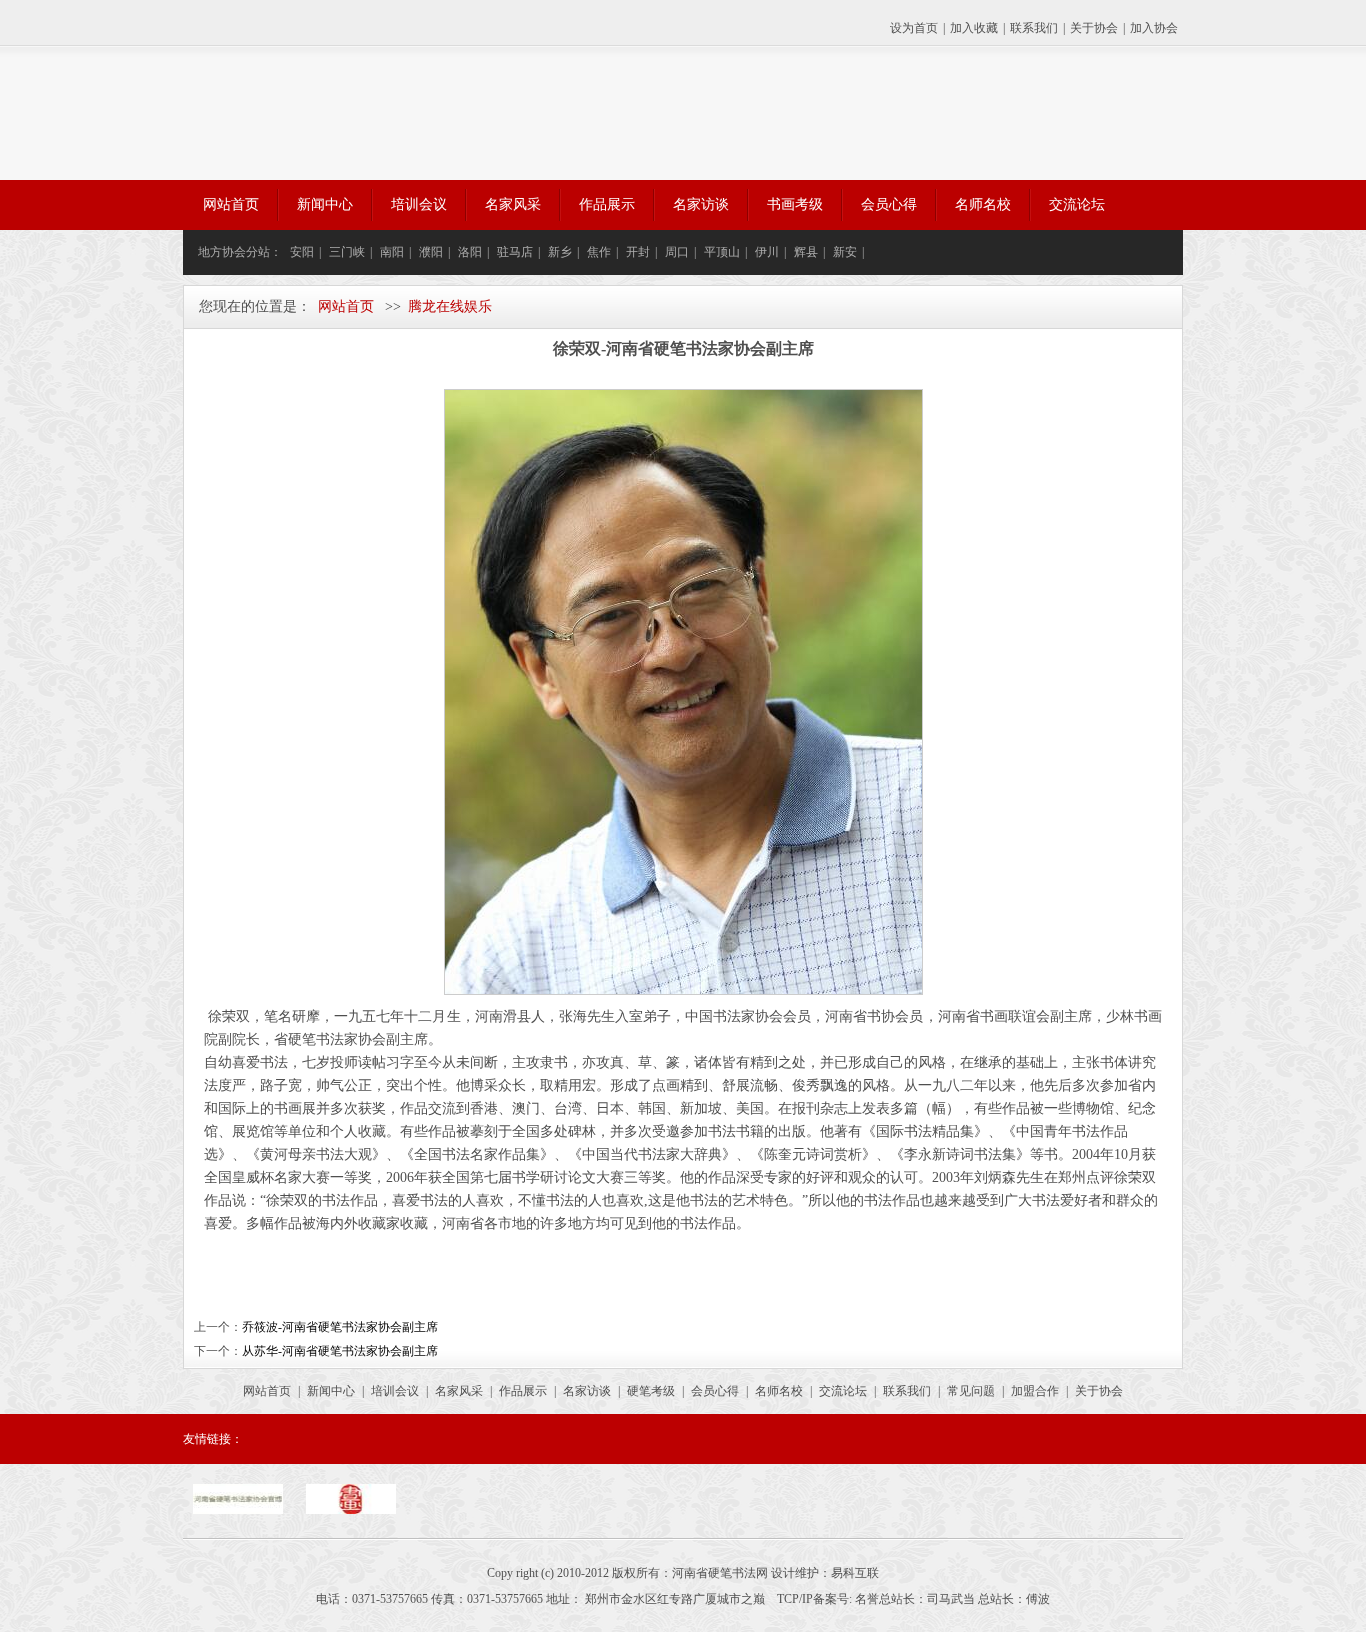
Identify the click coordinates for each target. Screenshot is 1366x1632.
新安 (845, 252)
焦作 (599, 252)
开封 (638, 252)
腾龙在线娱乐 (450, 306)
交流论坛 (1077, 204)
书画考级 (795, 204)
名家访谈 (701, 204)
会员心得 (889, 204)
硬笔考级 (651, 1391)
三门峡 (347, 252)
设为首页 (914, 28)
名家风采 (513, 204)
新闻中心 (325, 204)
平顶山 (722, 252)
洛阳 (470, 252)
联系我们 (1034, 28)
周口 (677, 252)
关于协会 (1094, 28)
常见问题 (971, 1391)
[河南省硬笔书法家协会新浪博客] (238, 1510)
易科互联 (855, 1573)
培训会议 (419, 204)
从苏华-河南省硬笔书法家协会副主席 (340, 1351)
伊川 (767, 252)
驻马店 (515, 252)
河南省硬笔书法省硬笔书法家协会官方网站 (394, 113)
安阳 (302, 252)
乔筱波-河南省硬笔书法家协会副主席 (340, 1327)
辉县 (806, 252)
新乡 (560, 252)
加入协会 (1154, 28)
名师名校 (983, 204)
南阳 (392, 252)
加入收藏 (974, 28)
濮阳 (431, 252)
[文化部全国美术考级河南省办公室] (351, 1510)
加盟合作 (1035, 1391)
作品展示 (607, 204)
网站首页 (231, 204)
